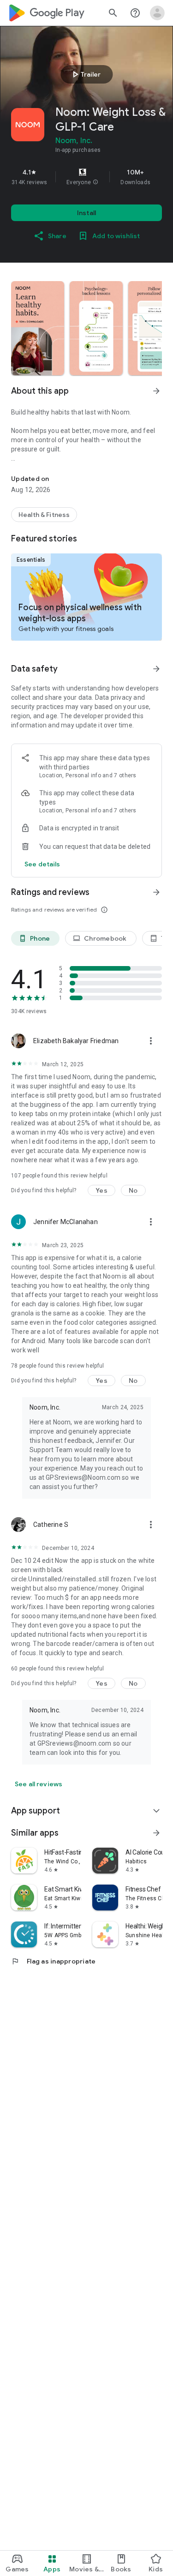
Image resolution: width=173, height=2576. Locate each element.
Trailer (85, 74)
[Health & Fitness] (44, 515)
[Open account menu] (157, 13)
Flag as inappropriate (53, 1961)
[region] (86, 177)
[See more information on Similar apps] (156, 1833)
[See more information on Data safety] (156, 669)
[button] (95, 182)
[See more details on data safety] (42, 864)
